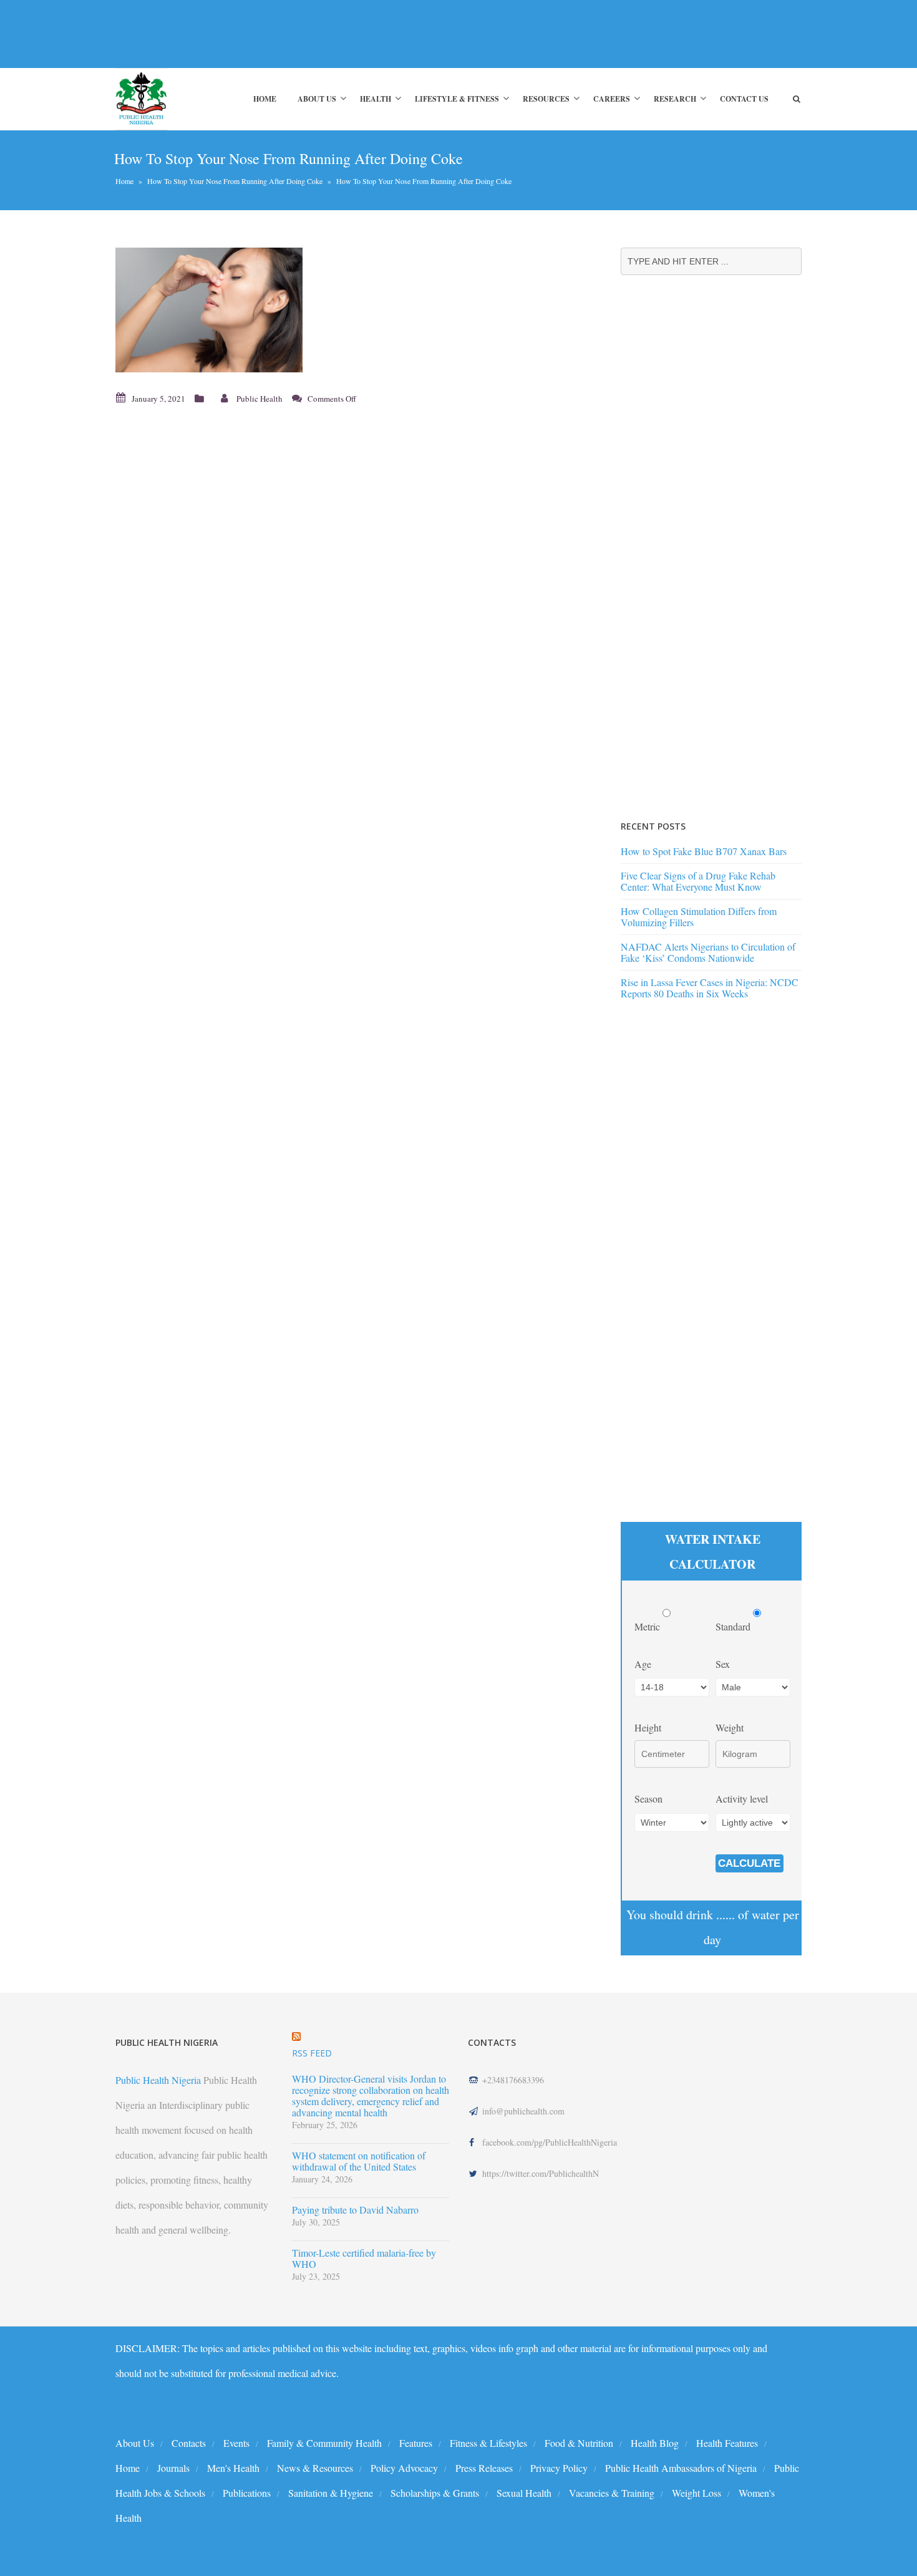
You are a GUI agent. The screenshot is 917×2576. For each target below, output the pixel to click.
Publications (247, 2493)
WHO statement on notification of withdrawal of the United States (359, 2161)
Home (265, 99)
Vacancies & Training (612, 2493)
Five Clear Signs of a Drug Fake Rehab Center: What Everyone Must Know (698, 881)
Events (236, 2443)
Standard (734, 1626)
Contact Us (744, 99)
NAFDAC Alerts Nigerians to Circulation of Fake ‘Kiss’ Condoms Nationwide (708, 952)
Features (416, 2443)
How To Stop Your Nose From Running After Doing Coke (235, 181)
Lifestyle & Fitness (457, 99)
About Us (317, 99)
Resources (546, 99)
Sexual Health (524, 2493)
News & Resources (315, 2468)
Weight (730, 1727)
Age (643, 1664)
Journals (173, 2468)
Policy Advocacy (404, 2468)
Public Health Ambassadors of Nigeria (681, 2468)
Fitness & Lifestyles (488, 2443)
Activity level (742, 1799)
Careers (612, 99)
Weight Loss (696, 2493)
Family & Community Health (324, 2443)
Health (376, 99)
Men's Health (233, 2468)
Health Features (727, 2443)
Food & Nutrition (579, 2443)
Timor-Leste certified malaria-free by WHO (364, 2259)
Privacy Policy (559, 2468)
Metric (648, 1626)
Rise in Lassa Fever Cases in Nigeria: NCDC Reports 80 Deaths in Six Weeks (710, 988)
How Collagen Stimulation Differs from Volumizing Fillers (699, 917)
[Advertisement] (342, 34)
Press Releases (484, 2468)
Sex (723, 1664)
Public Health (260, 399)
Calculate (749, 1863)
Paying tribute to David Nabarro (355, 2210)
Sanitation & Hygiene (331, 2493)
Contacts (189, 2443)
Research (675, 99)
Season (648, 1799)
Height (648, 1727)
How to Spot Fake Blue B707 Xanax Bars (704, 851)
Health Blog (655, 2443)
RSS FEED (312, 2053)
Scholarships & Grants (435, 2493)
